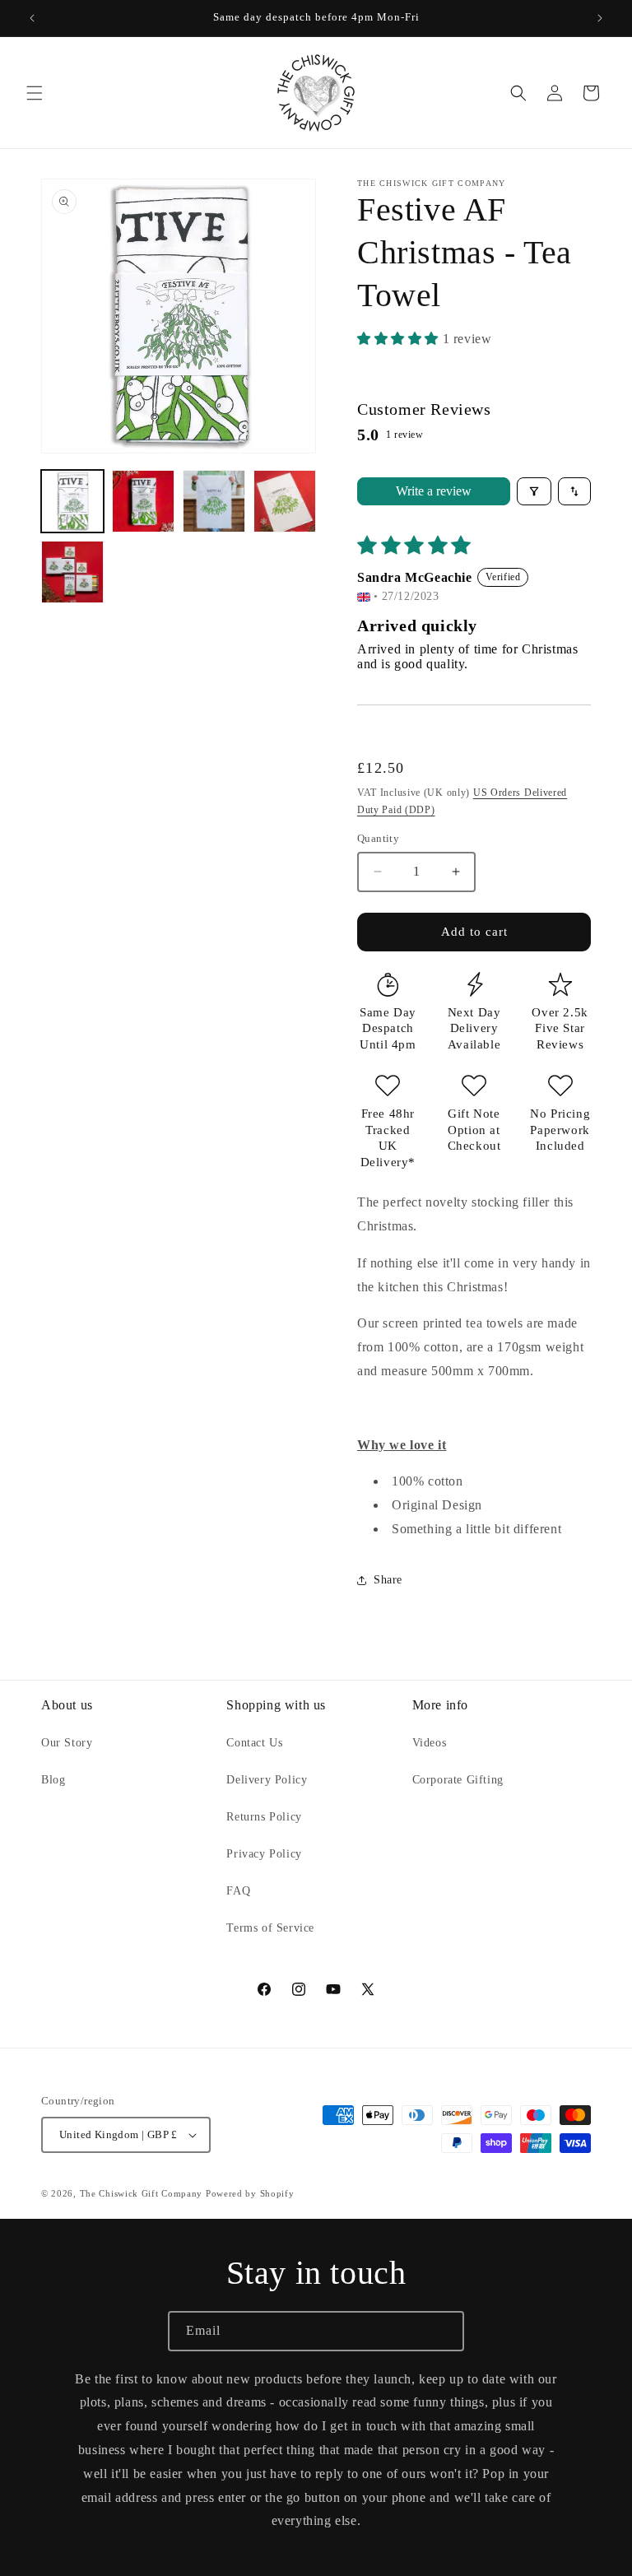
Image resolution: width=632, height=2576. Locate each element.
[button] (35, 93)
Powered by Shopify (250, 2193)
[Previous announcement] (32, 18)
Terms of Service (270, 1928)
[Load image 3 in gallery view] (214, 501)
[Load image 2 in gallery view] (143, 501)
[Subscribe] (444, 2331)
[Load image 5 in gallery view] (72, 572)
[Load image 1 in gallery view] (72, 501)
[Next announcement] (600, 18)
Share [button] (388, 1580)
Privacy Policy (264, 1854)
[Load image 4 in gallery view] (285, 501)
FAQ (238, 1891)
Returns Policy (264, 1817)
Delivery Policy (267, 1780)
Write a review (434, 491)
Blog (53, 1780)
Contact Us (254, 1743)
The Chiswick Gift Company (142, 2193)
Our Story (67, 1743)
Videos (430, 1743)
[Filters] (534, 491)
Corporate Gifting (458, 1780)
